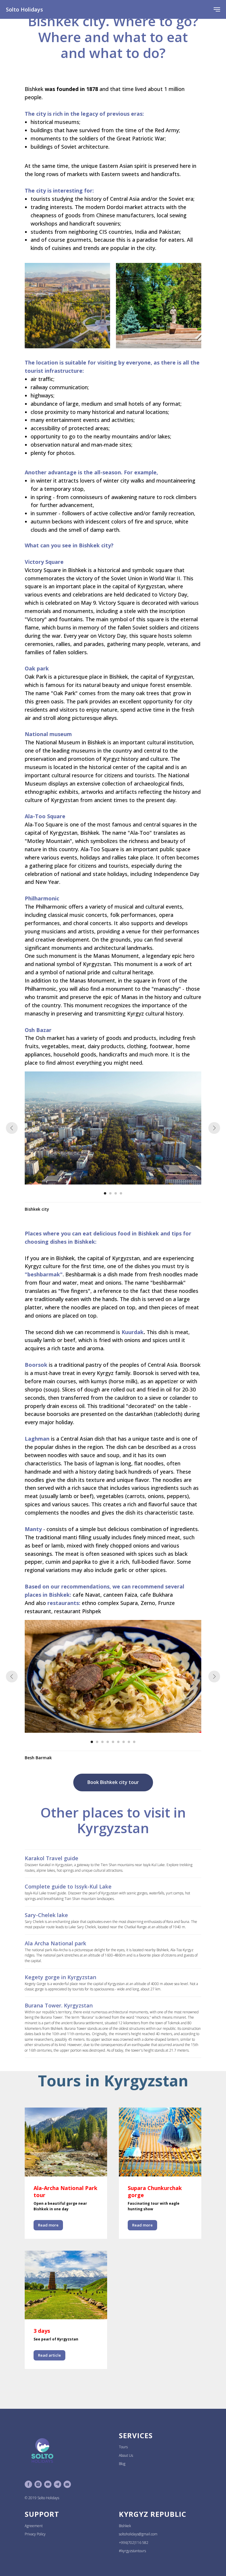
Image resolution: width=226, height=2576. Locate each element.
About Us (126, 2455)
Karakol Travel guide (51, 1858)
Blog (122, 2464)
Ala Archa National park (55, 1943)
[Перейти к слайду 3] (116, 1193)
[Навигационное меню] (217, 9)
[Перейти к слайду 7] (124, 1742)
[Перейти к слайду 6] (118, 1742)
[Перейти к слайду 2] (110, 1193)
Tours (123, 2447)
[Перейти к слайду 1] (105, 1193)
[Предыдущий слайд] (12, 1128)
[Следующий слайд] (214, 1128)
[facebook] (28, 2484)
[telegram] (58, 2484)
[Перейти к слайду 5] (113, 1742)
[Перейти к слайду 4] (121, 1193)
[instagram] (38, 2484)
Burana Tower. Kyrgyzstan (59, 2005)
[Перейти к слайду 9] (134, 1742)
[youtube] (48, 2484)
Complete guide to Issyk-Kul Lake (68, 1886)
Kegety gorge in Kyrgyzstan (60, 1977)
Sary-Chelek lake (46, 1915)
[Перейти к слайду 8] (129, 1742)
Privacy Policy (35, 2534)
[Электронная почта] (67, 2484)
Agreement (34, 2526)
